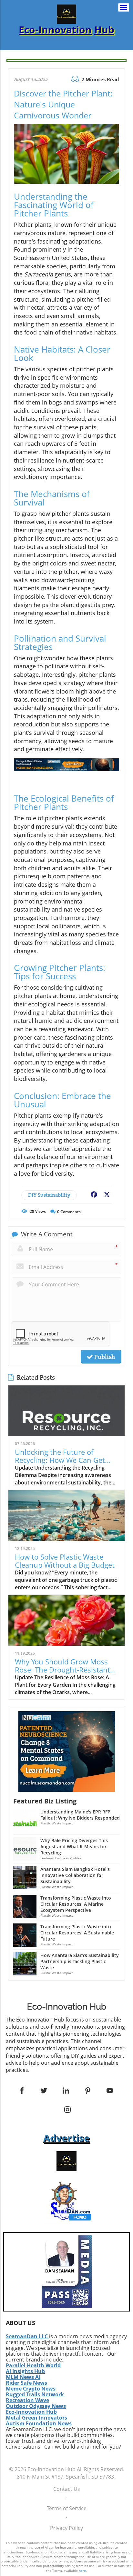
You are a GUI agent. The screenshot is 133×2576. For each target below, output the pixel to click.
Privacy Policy (66, 2528)
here (82, 2571)
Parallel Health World (33, 2365)
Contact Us (67, 2489)
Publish (104, 1357)
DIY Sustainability (49, 1195)
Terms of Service (67, 2508)
